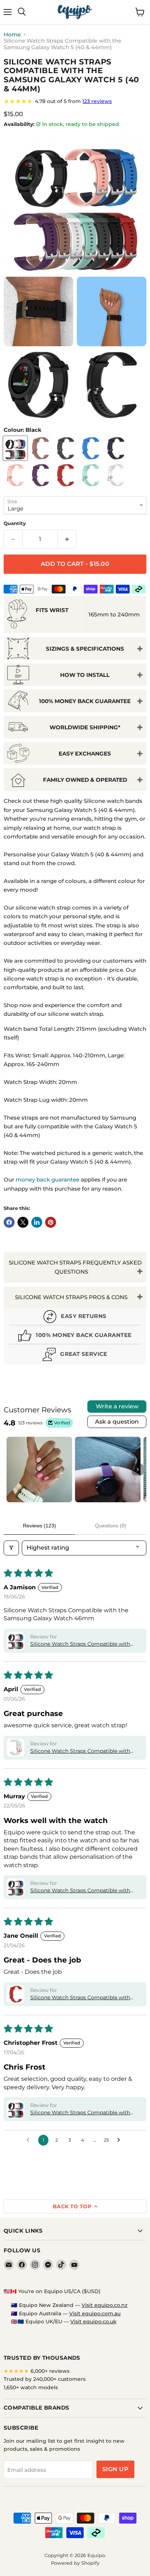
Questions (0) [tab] (111, 1526)
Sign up (115, 2469)
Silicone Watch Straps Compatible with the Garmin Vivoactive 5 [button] (80, 1751)
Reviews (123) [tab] (40, 1526)
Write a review (117, 1406)
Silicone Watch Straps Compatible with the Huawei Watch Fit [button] (80, 1891)
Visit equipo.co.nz (104, 2305)
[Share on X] (23, 1222)
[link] (75, 101)
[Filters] (11, 1548)
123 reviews (97, 101)
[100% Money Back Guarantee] (75, 1336)
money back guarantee (48, 1179)
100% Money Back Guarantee (85, 701)
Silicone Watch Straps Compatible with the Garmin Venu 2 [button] (80, 2113)
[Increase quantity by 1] (67, 539)
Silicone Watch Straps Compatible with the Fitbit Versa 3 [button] (80, 1998)
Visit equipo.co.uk (93, 2321)
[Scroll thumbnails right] (138, 1470)
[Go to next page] (121, 2140)
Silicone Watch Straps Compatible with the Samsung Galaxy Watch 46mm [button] (80, 1644)
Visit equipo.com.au (95, 2313)
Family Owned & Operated (85, 780)
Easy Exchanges (85, 754)
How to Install (85, 675)
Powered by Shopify (75, 2563)
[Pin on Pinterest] (51, 1222)
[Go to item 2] (108, 1470)
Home (12, 34)
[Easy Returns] (75, 1317)
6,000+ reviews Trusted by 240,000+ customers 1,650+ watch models (45, 2379)
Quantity (15, 523)
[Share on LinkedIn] (37, 1222)
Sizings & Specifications (85, 649)
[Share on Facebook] (9, 1222)
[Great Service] (75, 1355)
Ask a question (117, 1422)
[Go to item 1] (39, 1470)
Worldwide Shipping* (85, 727)
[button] (16, 1641)
